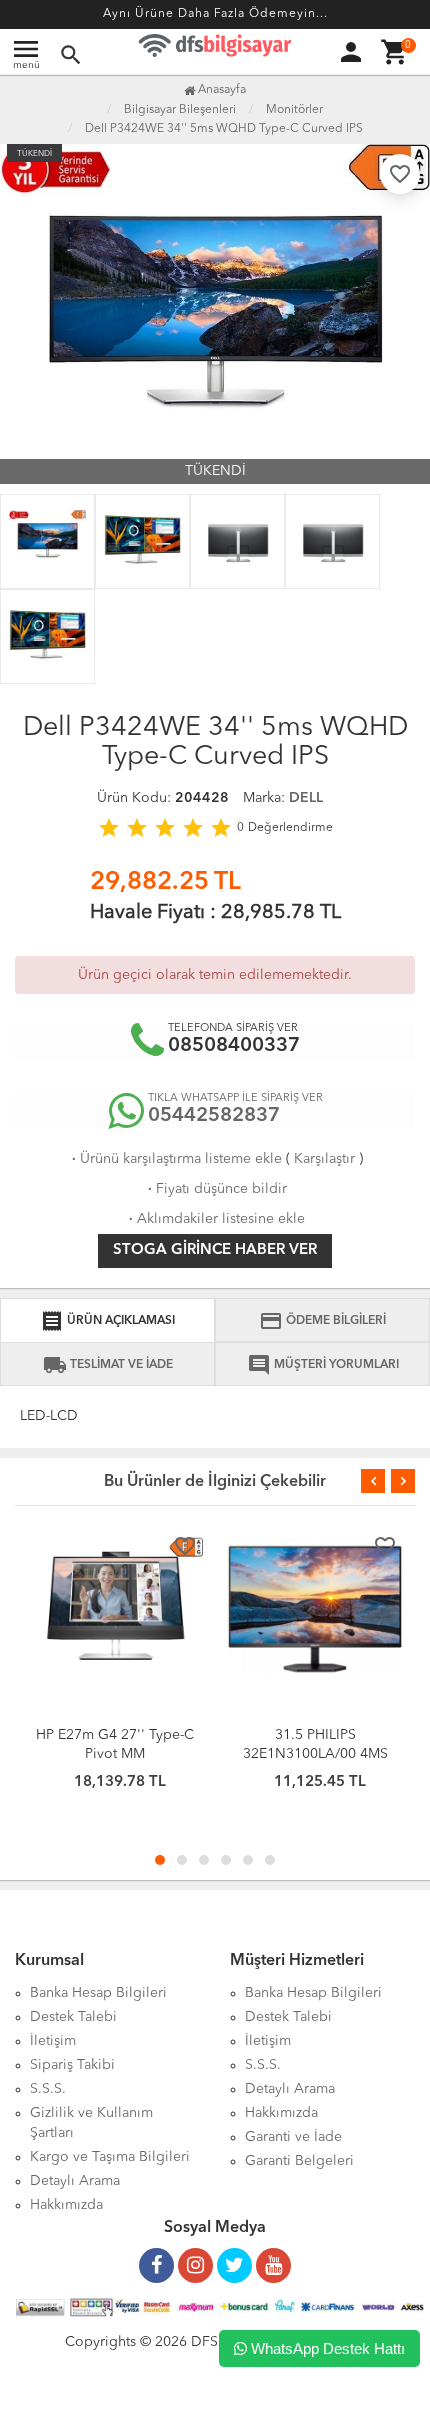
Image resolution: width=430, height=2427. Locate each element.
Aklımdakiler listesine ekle (215, 1219)
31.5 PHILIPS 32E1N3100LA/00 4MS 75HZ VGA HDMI (315, 1754)
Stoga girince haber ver (215, 1250)
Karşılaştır (324, 1159)
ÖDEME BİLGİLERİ (322, 1321)
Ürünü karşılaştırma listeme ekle (175, 1159)
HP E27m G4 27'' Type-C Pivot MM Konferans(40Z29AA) (115, 1754)
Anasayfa (220, 90)
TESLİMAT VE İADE (108, 1365)
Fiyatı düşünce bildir (215, 1189)
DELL (306, 798)
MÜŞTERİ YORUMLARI (323, 1365)
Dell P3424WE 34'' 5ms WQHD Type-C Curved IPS (224, 129)
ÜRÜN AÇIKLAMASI (107, 1321)
